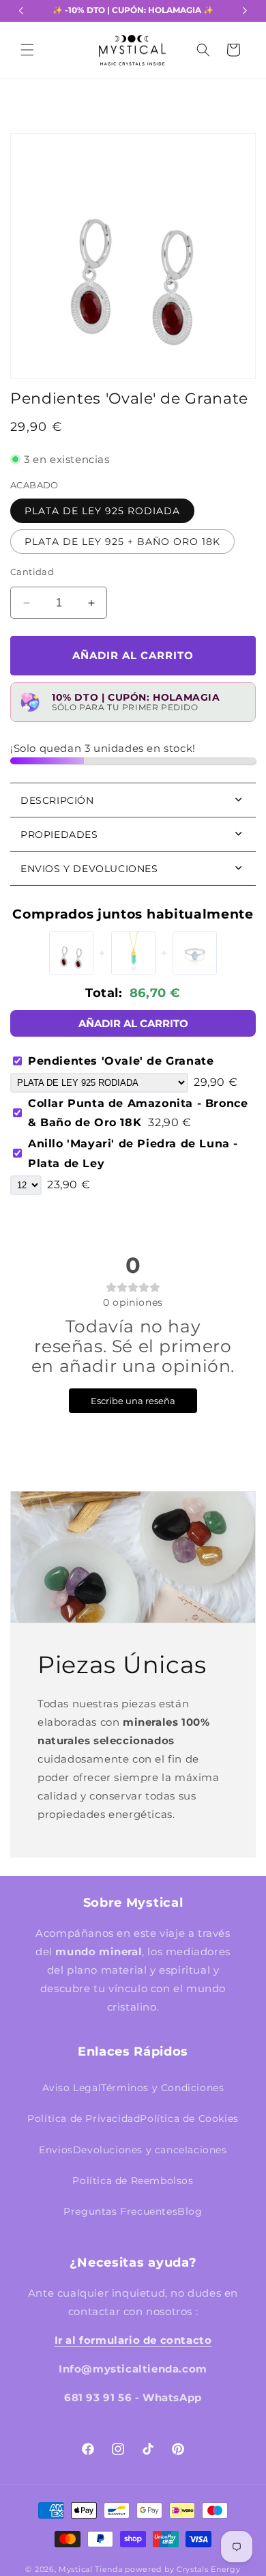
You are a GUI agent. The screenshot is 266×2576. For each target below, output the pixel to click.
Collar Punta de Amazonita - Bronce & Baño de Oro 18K (138, 1113)
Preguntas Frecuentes (120, 2211)
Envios (56, 2150)
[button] (27, 50)
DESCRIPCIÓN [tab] (57, 800)
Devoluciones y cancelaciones (150, 2150)
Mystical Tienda (91, 2569)
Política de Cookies (189, 2118)
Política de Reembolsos (133, 2181)
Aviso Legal (72, 2088)
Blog (190, 2211)
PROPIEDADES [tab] (59, 835)
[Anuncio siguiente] (245, 11)
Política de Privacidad (84, 2118)
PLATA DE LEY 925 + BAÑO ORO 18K (122, 542)
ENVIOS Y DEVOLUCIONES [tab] (89, 869)
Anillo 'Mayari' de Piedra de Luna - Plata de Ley (133, 1153)
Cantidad (32, 572)
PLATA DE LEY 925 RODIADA (102, 511)
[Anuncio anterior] (21, 11)
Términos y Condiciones (162, 2088)
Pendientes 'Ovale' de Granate (121, 1061)
